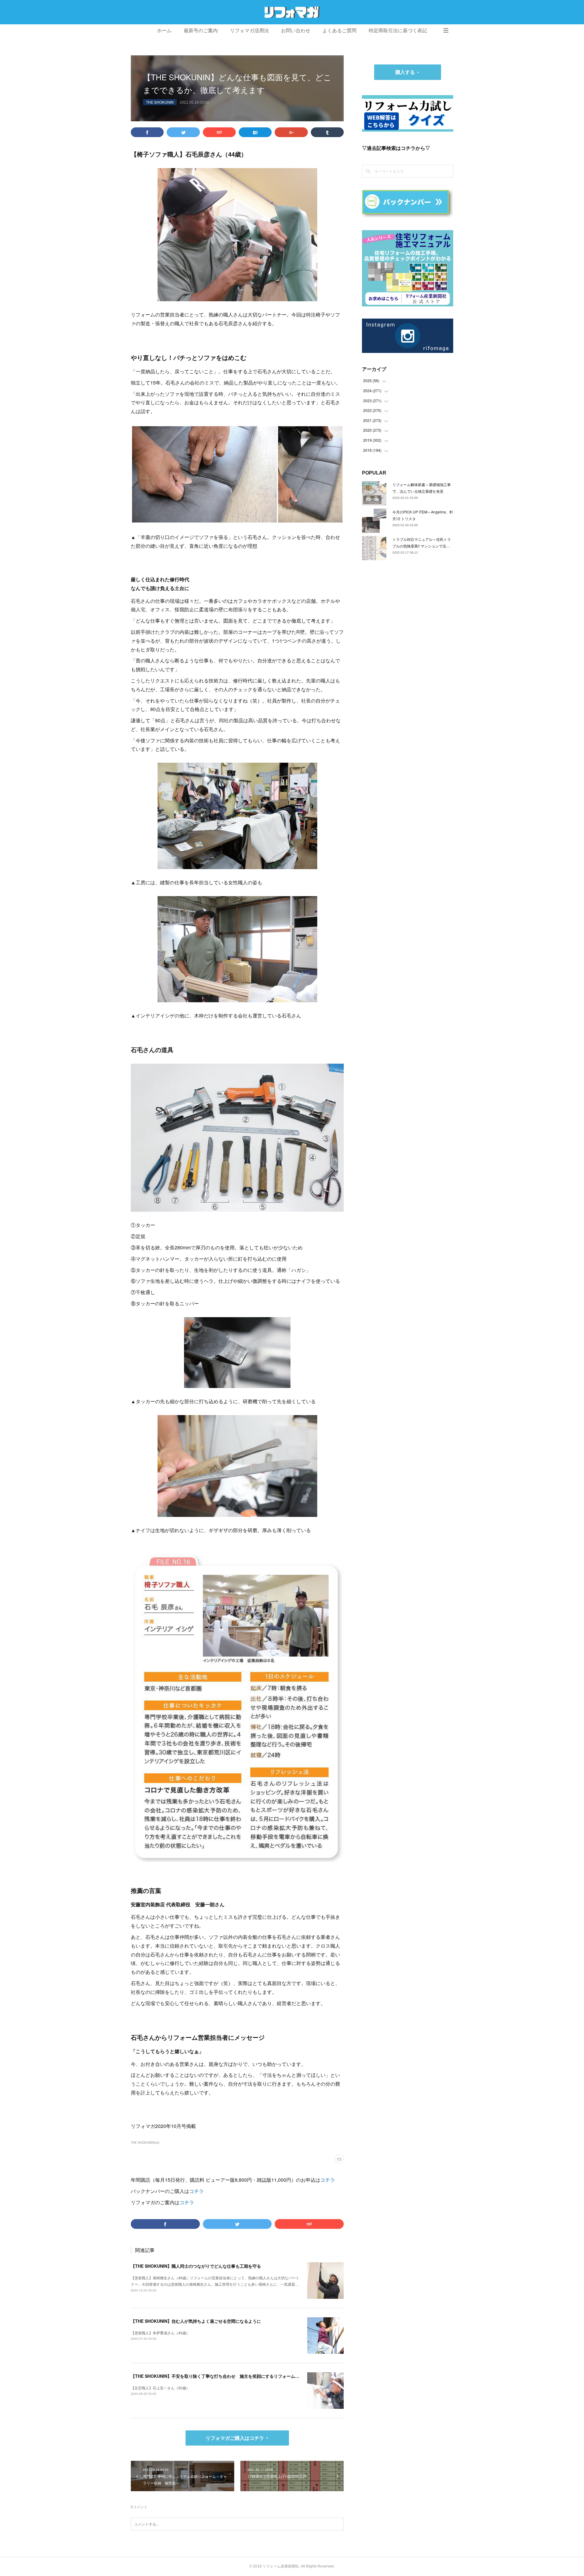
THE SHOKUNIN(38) (145, 2143)
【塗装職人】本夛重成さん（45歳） (160, 2333)
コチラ (328, 2180)
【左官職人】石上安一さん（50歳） (160, 2388)
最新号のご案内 (201, 31)
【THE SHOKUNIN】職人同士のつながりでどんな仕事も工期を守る (196, 2266)
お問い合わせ (296, 31)
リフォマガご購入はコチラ (235, 2438)
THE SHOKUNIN (160, 102)
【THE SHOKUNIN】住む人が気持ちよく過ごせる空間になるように (196, 2321)
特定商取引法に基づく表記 (398, 31)
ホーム (164, 31)
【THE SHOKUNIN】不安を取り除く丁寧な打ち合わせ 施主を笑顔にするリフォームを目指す (221, 2376)
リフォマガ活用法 (249, 31)
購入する (405, 72)
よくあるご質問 (339, 31)
